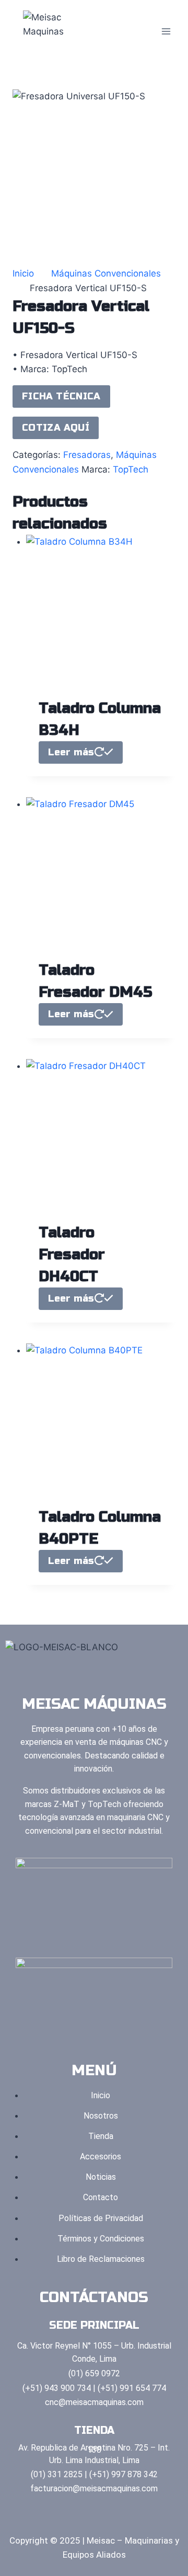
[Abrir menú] (166, 31)
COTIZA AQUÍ (56, 428)
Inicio (23, 273)
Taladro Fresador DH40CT (72, 1255)
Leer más (71, 752)
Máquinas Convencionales (106, 273)
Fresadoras (87, 455)
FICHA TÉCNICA (61, 396)
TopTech (131, 469)
